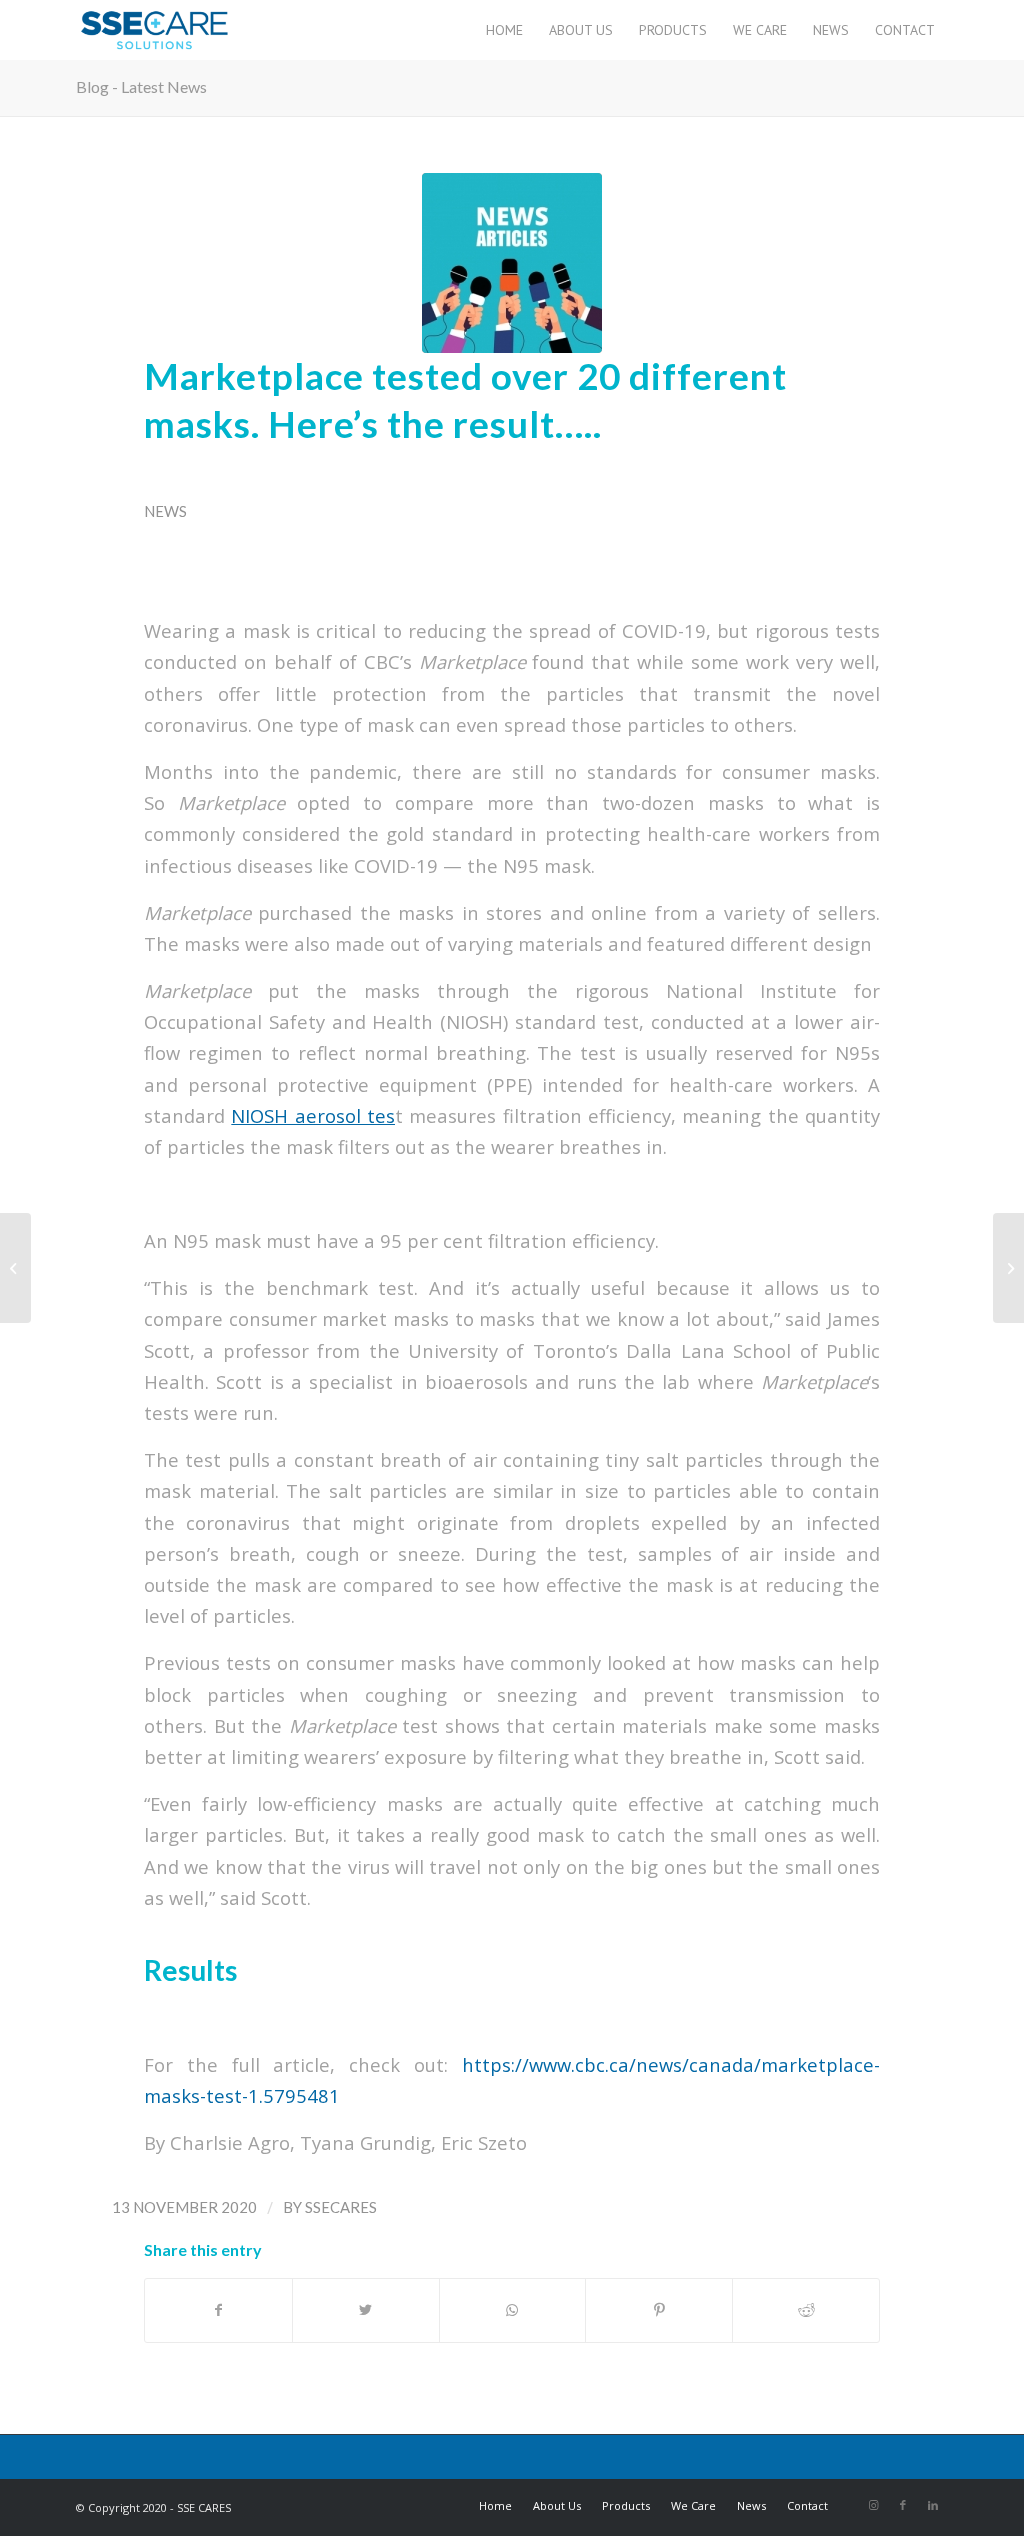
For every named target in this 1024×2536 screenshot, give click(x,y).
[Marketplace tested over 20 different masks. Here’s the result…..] (512, 263)
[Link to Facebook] (903, 2505)
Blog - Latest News (141, 86)
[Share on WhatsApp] (513, 2310)
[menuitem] (504, 30)
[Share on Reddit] (806, 2310)
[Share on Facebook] (218, 2310)
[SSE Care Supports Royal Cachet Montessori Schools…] (15, 1268)
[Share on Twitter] (366, 2310)
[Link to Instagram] (873, 2505)
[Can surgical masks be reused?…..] (1008, 1268)
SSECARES (341, 2207)
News (165, 511)
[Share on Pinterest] (659, 2310)
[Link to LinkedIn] (933, 2505)
